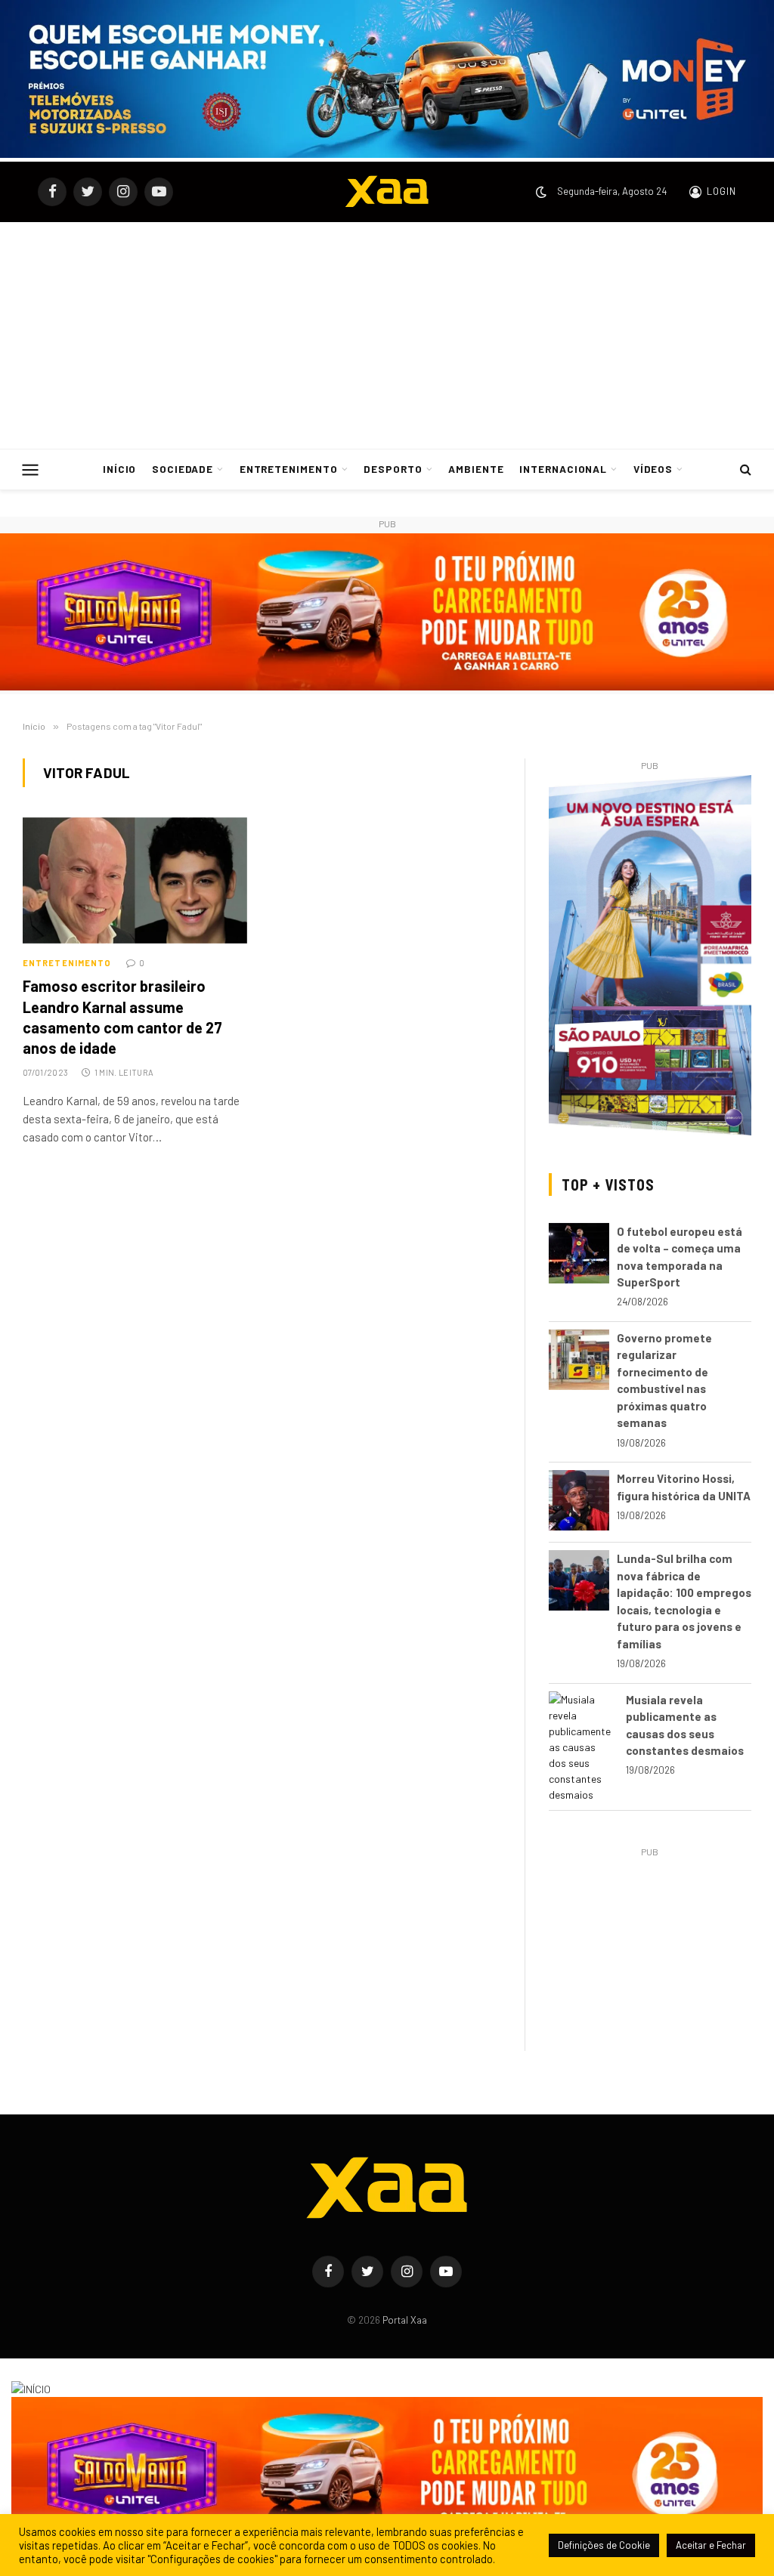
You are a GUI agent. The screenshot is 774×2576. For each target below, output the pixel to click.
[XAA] (387, 192)
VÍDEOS (653, 469)
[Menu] (31, 469)
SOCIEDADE (183, 469)
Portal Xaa (405, 2320)
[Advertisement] (387, 335)
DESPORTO (393, 469)
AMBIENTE (476, 469)
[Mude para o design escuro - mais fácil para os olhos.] (541, 192)
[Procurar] (744, 469)
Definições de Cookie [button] (604, 2545)
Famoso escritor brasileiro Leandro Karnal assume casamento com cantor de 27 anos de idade (122, 1017)
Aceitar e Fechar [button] (711, 2545)
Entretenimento (67, 963)
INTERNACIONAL (563, 469)
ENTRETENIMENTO (289, 469)
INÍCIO (120, 469)
